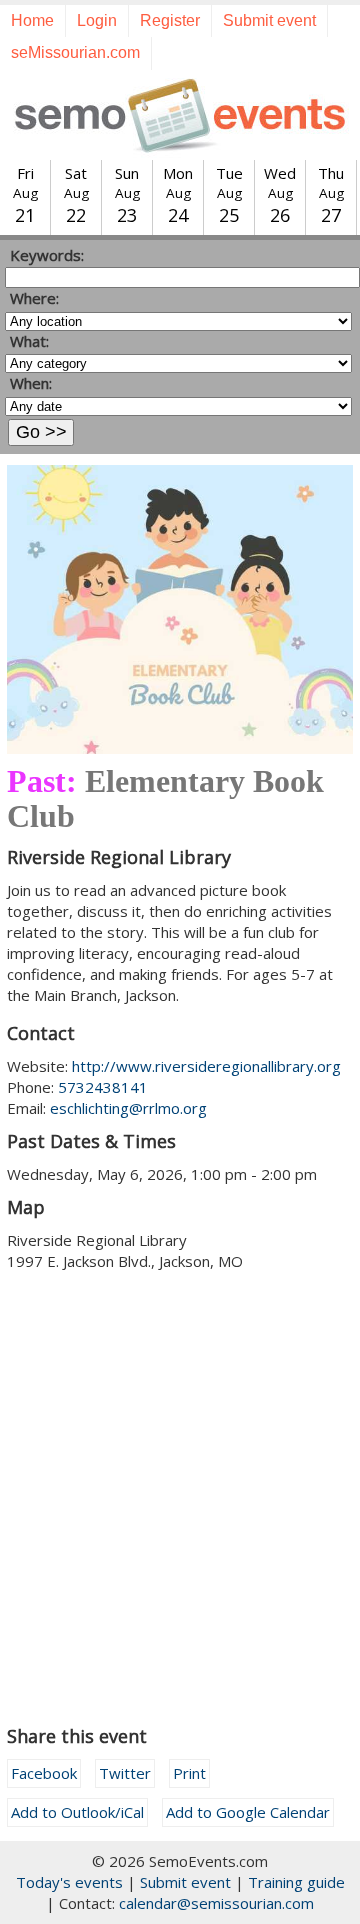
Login (97, 20)
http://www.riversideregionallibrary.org (206, 1066)
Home (32, 20)
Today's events (69, 1882)
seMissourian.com (75, 52)
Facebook (44, 1773)
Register (170, 20)
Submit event (269, 20)
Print (189, 1773)
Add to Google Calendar (248, 1812)
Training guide (296, 1882)
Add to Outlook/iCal (77, 1812)
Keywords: (47, 255)
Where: (34, 298)
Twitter (125, 1773)
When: (31, 383)
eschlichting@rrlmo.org (128, 1108)
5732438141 (103, 1087)
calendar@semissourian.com (216, 1903)
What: (29, 341)
